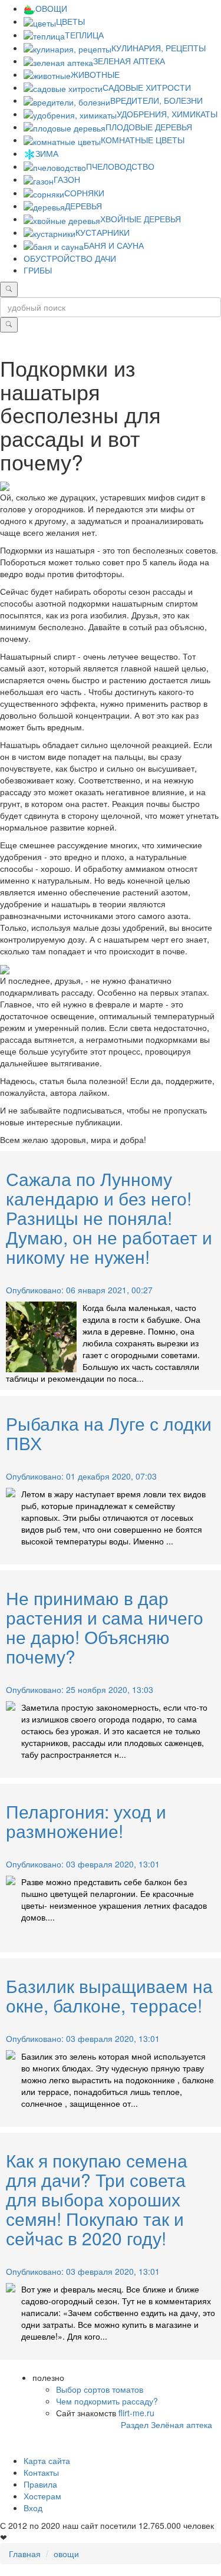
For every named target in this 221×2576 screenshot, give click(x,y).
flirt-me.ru (136, 2413)
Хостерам (42, 2496)
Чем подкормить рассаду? (107, 2401)
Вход (33, 2508)
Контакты (41, 2472)
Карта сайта (47, 2460)
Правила (40, 2484)
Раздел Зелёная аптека (166, 2425)
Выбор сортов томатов (100, 2389)
